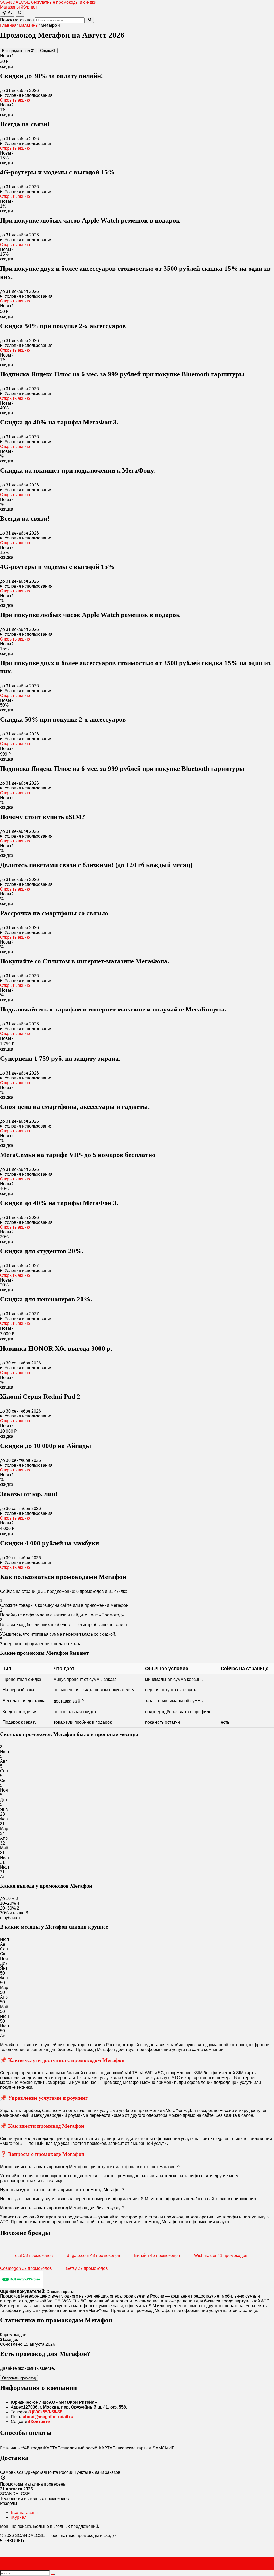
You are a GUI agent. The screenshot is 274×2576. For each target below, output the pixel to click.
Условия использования (28, 95)
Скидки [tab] (48, 51)
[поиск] (53, 2574)
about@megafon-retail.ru (48, 2417)
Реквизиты (15, 2540)
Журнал (29, 7)
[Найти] (20, 13)
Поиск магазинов (17, 20)
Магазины (10, 7)
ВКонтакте (39, 2422)
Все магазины (25, 2512)
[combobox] (60, 20)
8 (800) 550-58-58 (45, 2412)
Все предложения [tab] (18, 51)
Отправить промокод (19, 2378)
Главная (8, 25)
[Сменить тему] (7, 13)
